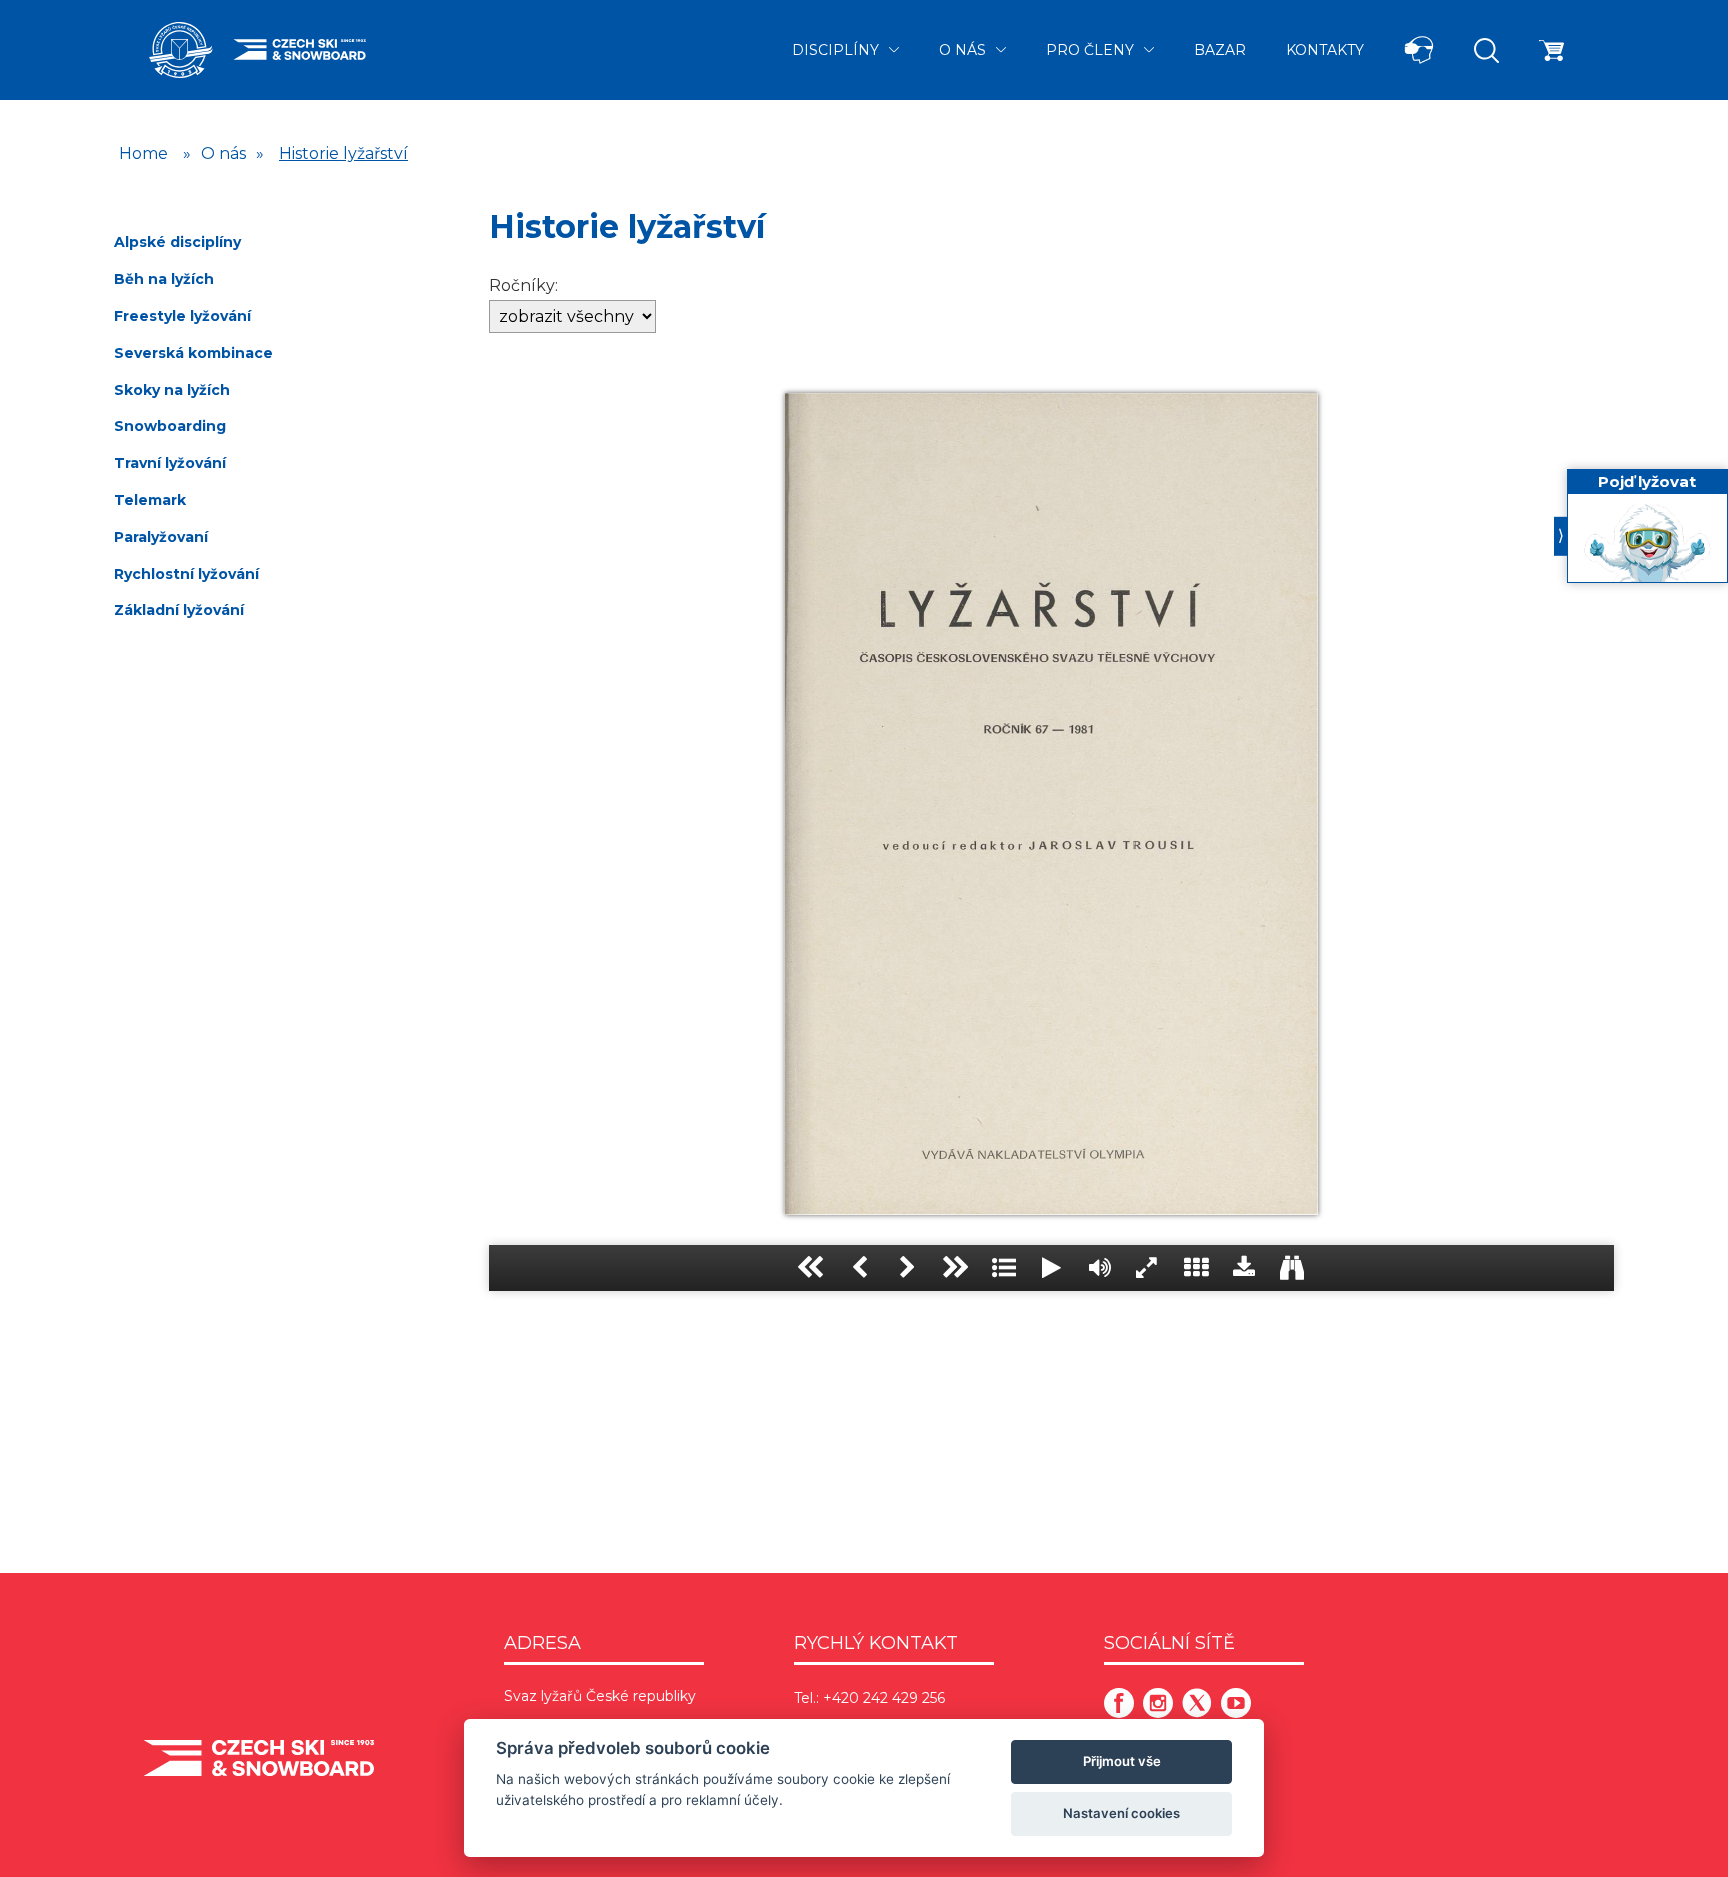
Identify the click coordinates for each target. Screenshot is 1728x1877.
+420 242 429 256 (884, 1698)
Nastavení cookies (1121, 1813)
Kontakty (1325, 50)
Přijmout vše (1122, 1761)
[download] (1244, 1268)
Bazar (1220, 50)
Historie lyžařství (343, 153)
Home (143, 153)
